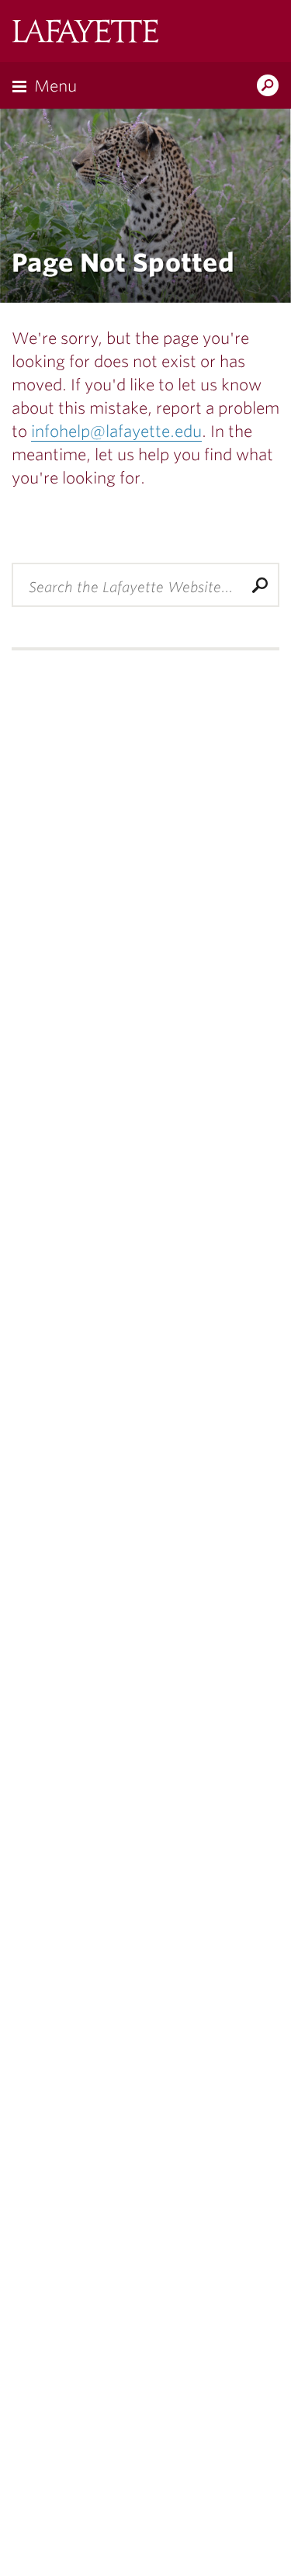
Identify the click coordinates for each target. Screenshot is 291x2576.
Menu (55, 86)
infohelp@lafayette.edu (116, 432)
